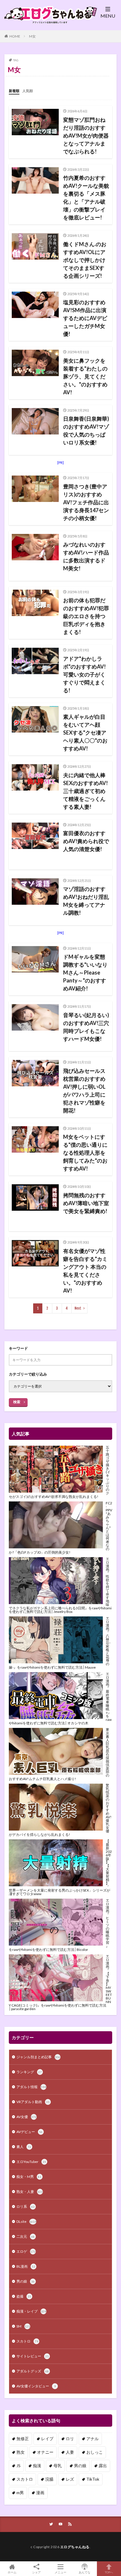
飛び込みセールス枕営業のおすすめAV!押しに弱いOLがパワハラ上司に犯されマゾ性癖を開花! (84, 1091)
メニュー (60, 2572)
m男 (20, 2493)
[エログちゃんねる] (48, 21)
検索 (17, 1402)
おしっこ (95, 2452)
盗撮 (24, 2296)
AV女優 (26, 2117)
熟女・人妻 (30, 2192)
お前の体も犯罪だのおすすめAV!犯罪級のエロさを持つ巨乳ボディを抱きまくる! (86, 616)
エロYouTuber (31, 2162)
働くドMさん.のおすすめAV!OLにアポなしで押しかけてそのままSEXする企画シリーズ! (85, 260)
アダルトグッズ (33, 2371)
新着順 (14, 91)
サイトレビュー (33, 2356)
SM (23, 2326)
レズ (70, 2479)
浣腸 (49, 2479)
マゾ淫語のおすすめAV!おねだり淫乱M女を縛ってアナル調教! (86, 901)
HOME (15, 36)
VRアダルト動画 (33, 2102)
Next (78, 1308)
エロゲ (26, 2251)
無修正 (23, 2439)
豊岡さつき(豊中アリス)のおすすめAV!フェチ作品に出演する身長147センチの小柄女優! (86, 502)
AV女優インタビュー (36, 2386)
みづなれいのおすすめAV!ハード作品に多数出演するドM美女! (86, 556)
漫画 (40, 2493)
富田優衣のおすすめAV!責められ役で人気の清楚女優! (86, 841)
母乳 (58, 2466)
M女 (32, 36)
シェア (36, 2572)
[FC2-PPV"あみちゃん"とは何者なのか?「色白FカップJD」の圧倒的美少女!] (56, 1525)
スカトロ (27, 2341)
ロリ (70, 2439)
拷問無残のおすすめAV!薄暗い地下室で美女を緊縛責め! (86, 1203)
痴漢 (37, 2466)
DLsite (26, 2221)
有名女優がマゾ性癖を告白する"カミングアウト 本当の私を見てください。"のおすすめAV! (85, 1271)
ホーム (12, 2572)
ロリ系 (26, 2207)
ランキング (29, 2072)
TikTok (93, 2479)
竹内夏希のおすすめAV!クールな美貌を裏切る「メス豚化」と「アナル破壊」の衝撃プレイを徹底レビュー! (86, 198)
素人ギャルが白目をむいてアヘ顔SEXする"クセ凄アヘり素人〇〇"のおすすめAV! (85, 733)
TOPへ (109, 2572)
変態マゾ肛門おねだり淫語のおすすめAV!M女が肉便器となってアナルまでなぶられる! (86, 136)
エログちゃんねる (75, 2547)
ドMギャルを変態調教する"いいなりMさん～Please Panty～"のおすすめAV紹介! (85, 972)
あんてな (85, 2572)
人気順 (28, 91)
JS (19, 2466)
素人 (24, 2147)
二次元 (26, 2236)
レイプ (47, 2439)
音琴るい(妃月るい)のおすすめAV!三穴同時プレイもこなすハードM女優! (86, 1027)
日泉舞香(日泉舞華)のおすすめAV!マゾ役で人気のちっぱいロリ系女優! (86, 431)
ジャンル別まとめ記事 (38, 2057)
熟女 (21, 2452)
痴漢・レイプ (31, 2311)
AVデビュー (30, 2132)
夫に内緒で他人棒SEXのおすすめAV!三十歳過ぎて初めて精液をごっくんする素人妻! (85, 791)
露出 (103, 2466)
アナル (93, 2439)
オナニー (45, 2452)
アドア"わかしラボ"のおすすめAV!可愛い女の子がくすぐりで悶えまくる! (84, 674)
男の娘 (26, 2281)
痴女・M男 (29, 2177)
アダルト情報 (31, 2087)
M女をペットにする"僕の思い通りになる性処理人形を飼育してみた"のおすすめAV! (85, 1153)
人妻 (70, 2452)
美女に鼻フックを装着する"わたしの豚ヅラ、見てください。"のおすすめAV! (85, 376)
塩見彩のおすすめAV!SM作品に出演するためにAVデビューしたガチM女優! (85, 318)
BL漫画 (26, 2266)
